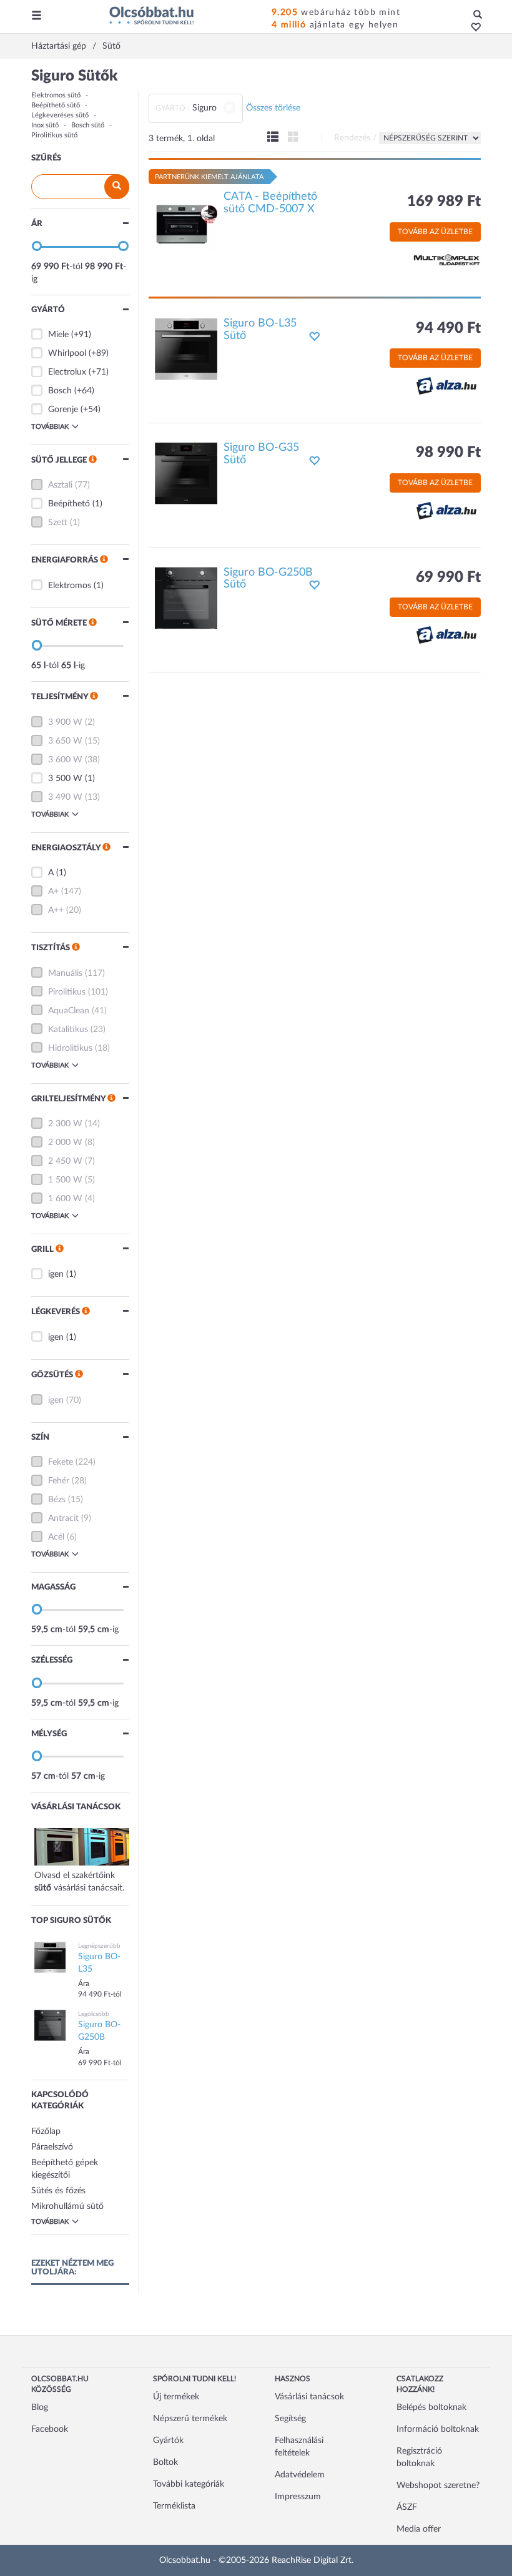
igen (56, 1274)
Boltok (165, 2462)
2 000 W (65, 1143)
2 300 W (65, 1124)
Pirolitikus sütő (54, 135)
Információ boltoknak (438, 2429)
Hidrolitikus (70, 1048)
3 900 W (65, 722)
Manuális (65, 973)
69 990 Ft (448, 578)
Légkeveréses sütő (60, 115)
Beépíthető (69, 504)
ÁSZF (407, 2507)
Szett (58, 523)
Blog (40, 2407)
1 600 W (65, 1199)
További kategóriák (189, 2484)
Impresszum (298, 2497)
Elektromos (70, 586)
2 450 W (65, 1161)
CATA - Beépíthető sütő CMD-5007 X (270, 203)
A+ (53, 892)
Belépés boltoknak (431, 2407)
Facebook (50, 2429)
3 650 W (65, 741)
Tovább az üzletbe (435, 232)
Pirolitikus (67, 992)
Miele (58, 335)
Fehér (59, 1481)
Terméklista (174, 2506)
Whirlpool (67, 353)
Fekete (61, 1462)
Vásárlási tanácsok (309, 2397)
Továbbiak (50, 427)
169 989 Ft (444, 202)
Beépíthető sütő (56, 105)
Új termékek (176, 2397)
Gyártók (168, 2441)
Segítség (290, 2419)
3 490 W (65, 797)
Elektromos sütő (56, 95)
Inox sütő (45, 125)
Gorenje (63, 410)
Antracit (63, 1518)
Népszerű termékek (190, 2419)
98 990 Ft (448, 453)
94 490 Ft (448, 328)
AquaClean (69, 1011)
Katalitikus (68, 1030)
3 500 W (65, 779)
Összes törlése (273, 108)
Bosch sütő (88, 125)
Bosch (60, 391)
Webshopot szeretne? (438, 2485)
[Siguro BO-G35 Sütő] (186, 473)
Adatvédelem (300, 2475)
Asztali (60, 485)
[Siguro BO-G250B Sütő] (186, 597)
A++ (56, 910)
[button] (472, 28)
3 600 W (65, 760)
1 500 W (65, 1180)
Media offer (419, 2529)
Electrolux (67, 372)
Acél (56, 1537)
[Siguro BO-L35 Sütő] (186, 348)
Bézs (57, 1500)
